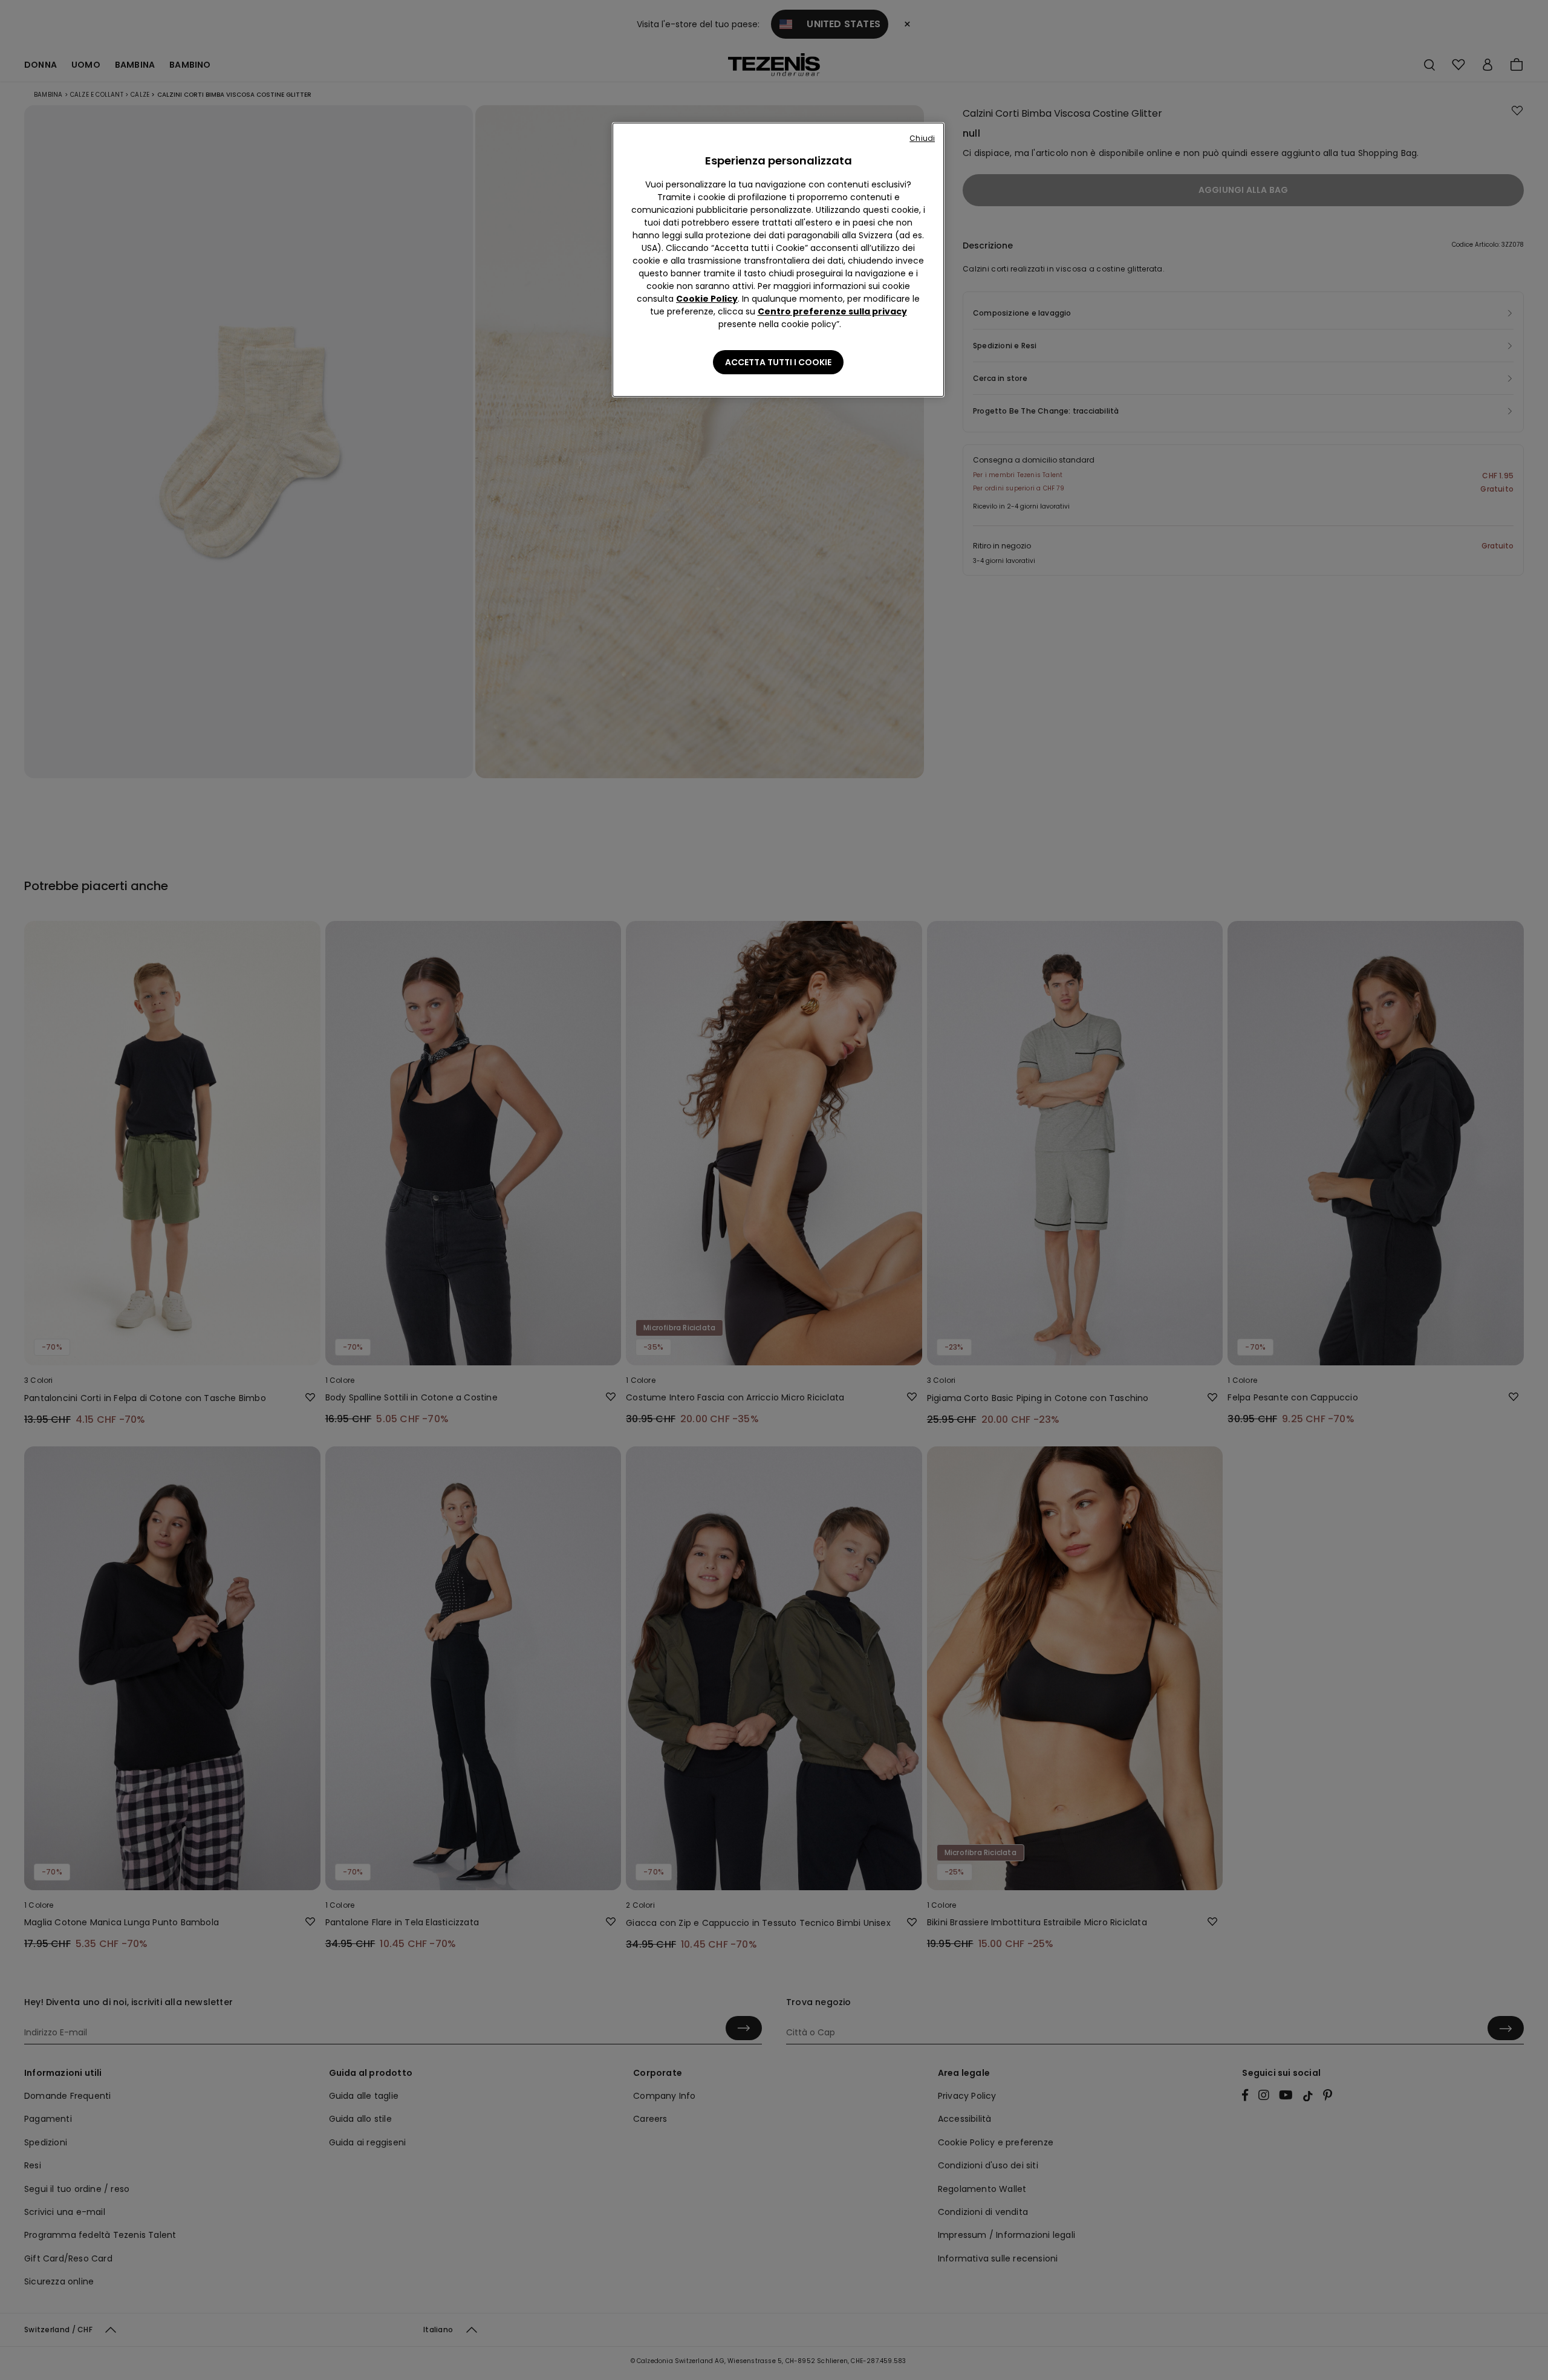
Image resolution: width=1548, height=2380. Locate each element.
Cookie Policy (707, 299)
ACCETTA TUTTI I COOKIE (778, 362)
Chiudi (922, 138)
